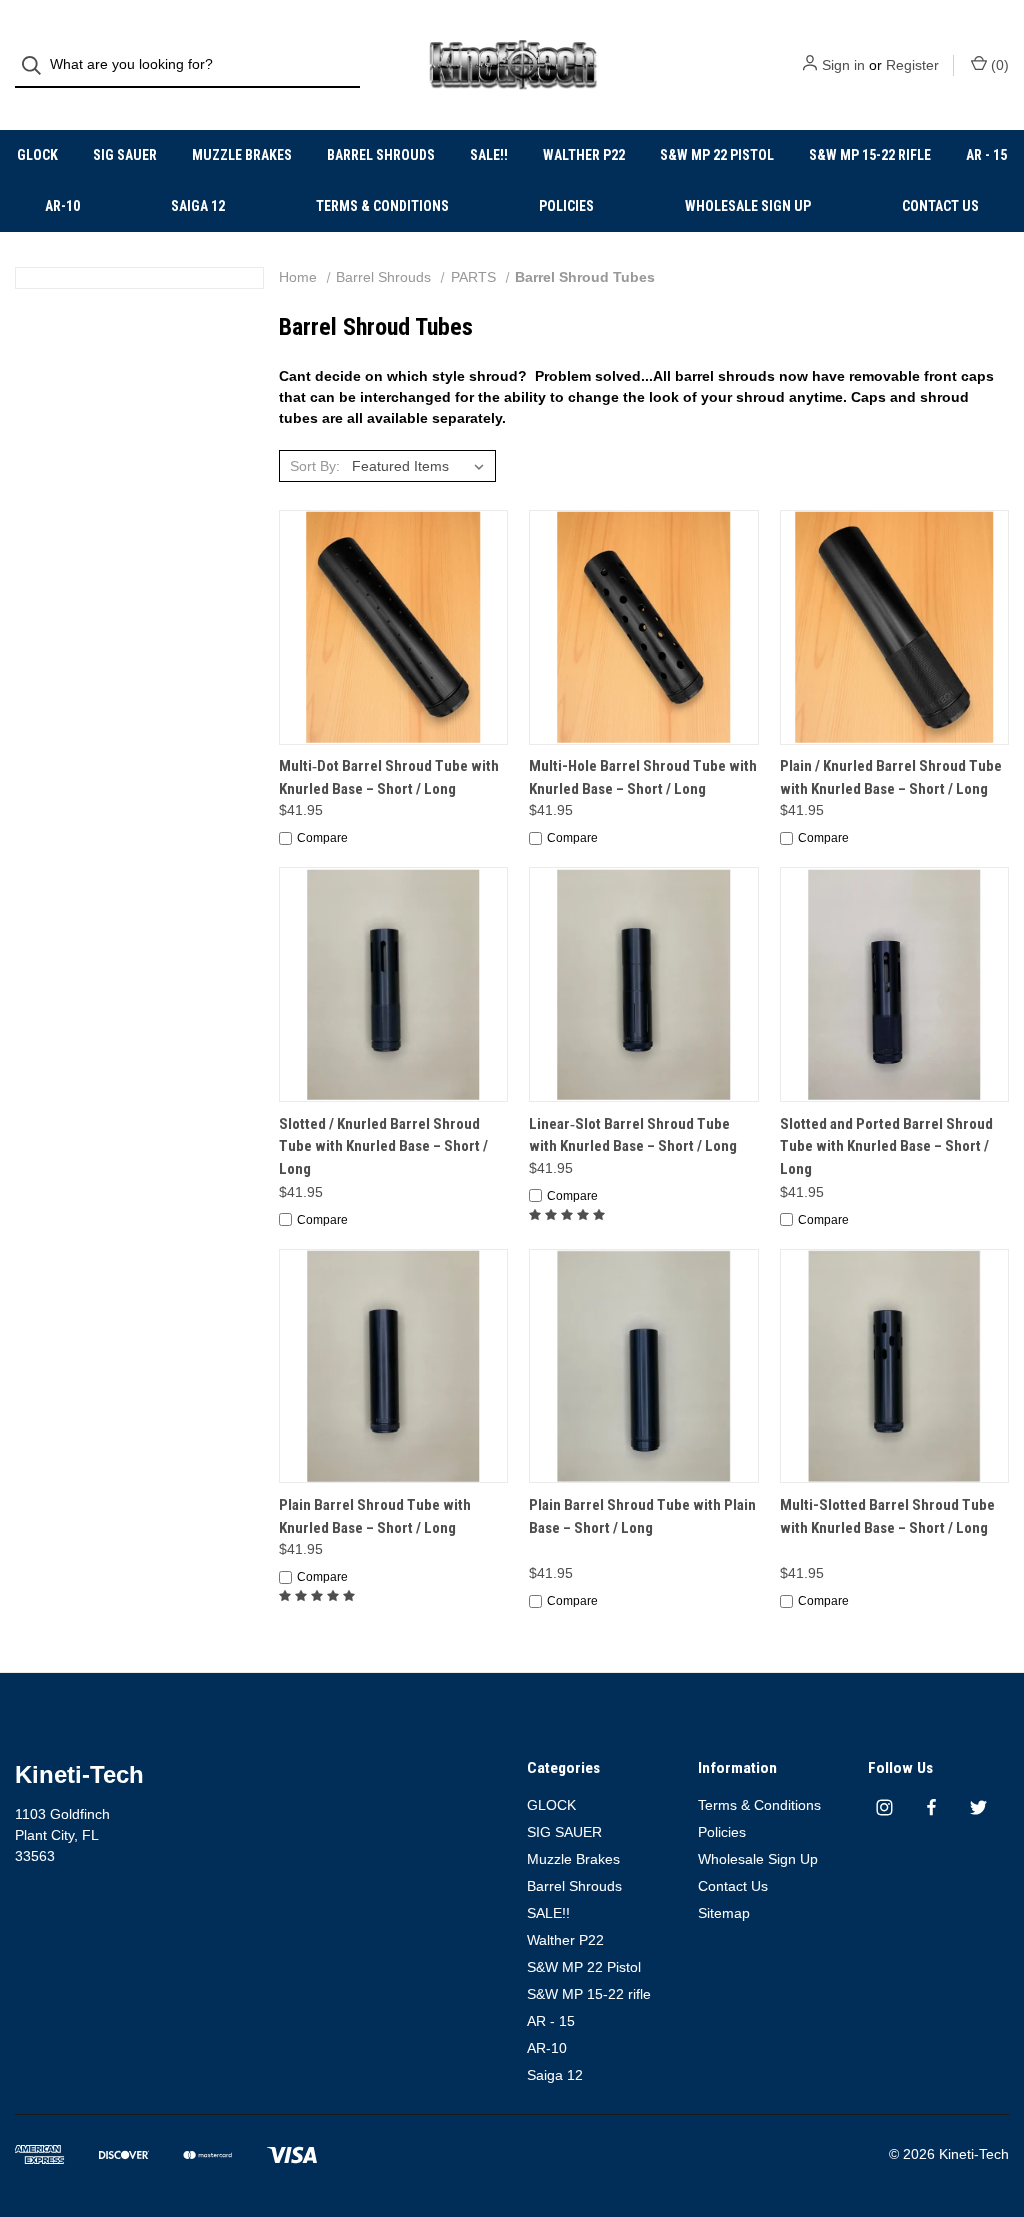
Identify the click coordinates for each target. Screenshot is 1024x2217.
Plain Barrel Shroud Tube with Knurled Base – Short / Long (375, 1516)
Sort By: (315, 466)
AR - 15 (986, 155)
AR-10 (62, 206)
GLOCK (37, 155)
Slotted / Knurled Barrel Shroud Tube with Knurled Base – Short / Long (383, 1146)
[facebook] (931, 1807)
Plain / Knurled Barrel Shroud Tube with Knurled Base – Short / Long (891, 777)
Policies (566, 206)
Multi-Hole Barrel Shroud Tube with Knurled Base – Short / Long (643, 777)
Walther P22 (584, 155)
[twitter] (978, 1807)
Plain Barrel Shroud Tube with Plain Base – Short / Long (642, 1516)
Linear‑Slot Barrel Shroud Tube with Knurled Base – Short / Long (633, 1135)
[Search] (37, 65)
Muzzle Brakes (242, 155)
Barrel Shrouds (381, 155)
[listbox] (422, 466)
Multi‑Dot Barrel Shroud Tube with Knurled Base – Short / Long (389, 777)
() (998, 65)
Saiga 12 (198, 206)
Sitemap (724, 1913)
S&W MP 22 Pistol (717, 155)
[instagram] (884, 1807)
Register (912, 65)
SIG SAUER (125, 155)
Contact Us (940, 206)
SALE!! (489, 155)
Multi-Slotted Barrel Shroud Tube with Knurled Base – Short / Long (887, 1516)
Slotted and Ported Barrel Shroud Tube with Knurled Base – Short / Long (886, 1146)
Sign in (843, 65)
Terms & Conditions (382, 206)
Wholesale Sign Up (748, 206)
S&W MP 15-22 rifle (870, 155)
